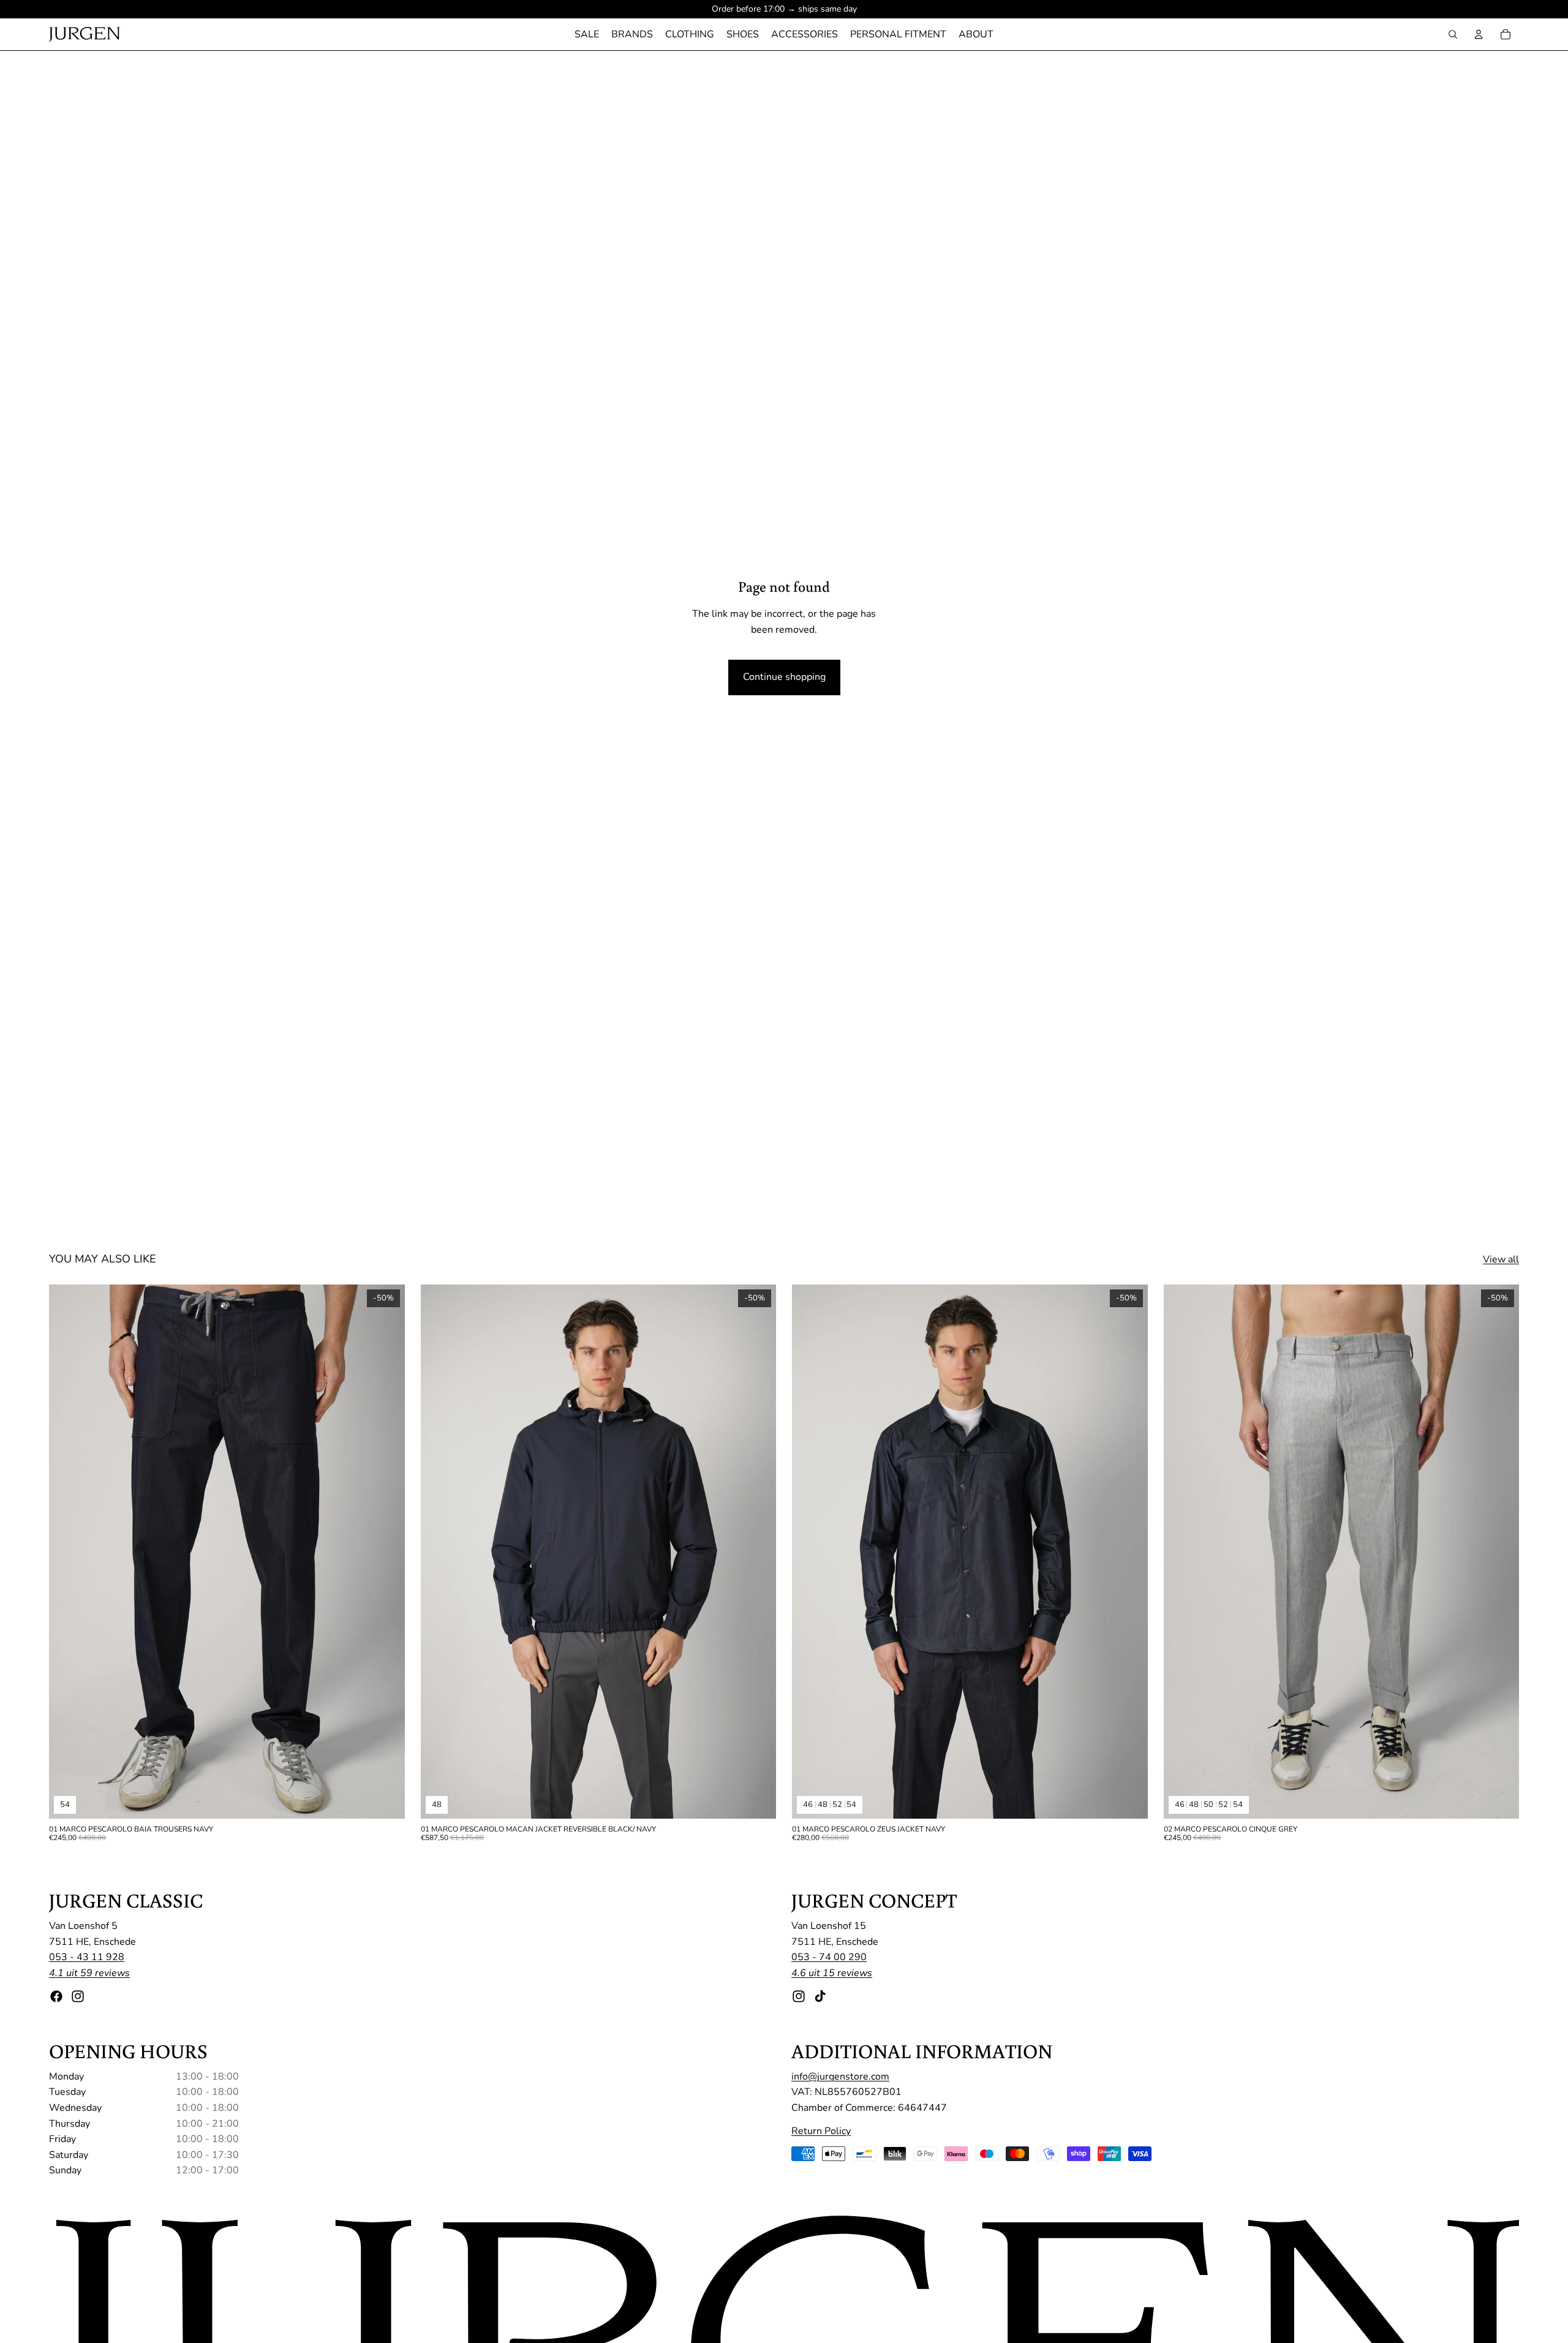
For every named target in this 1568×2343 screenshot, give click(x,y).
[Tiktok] (820, 1996)
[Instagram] (78, 1996)
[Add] (757, 1800)
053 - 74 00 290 (829, 1958)
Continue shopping (784, 677)
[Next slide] (386, 1552)
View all (1501, 1259)
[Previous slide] (67, 1552)
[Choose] (386, 1800)
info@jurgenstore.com (840, 2077)
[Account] (1479, 34)
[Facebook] (56, 1996)
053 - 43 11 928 (87, 1958)
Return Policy (821, 2131)
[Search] (1453, 34)
